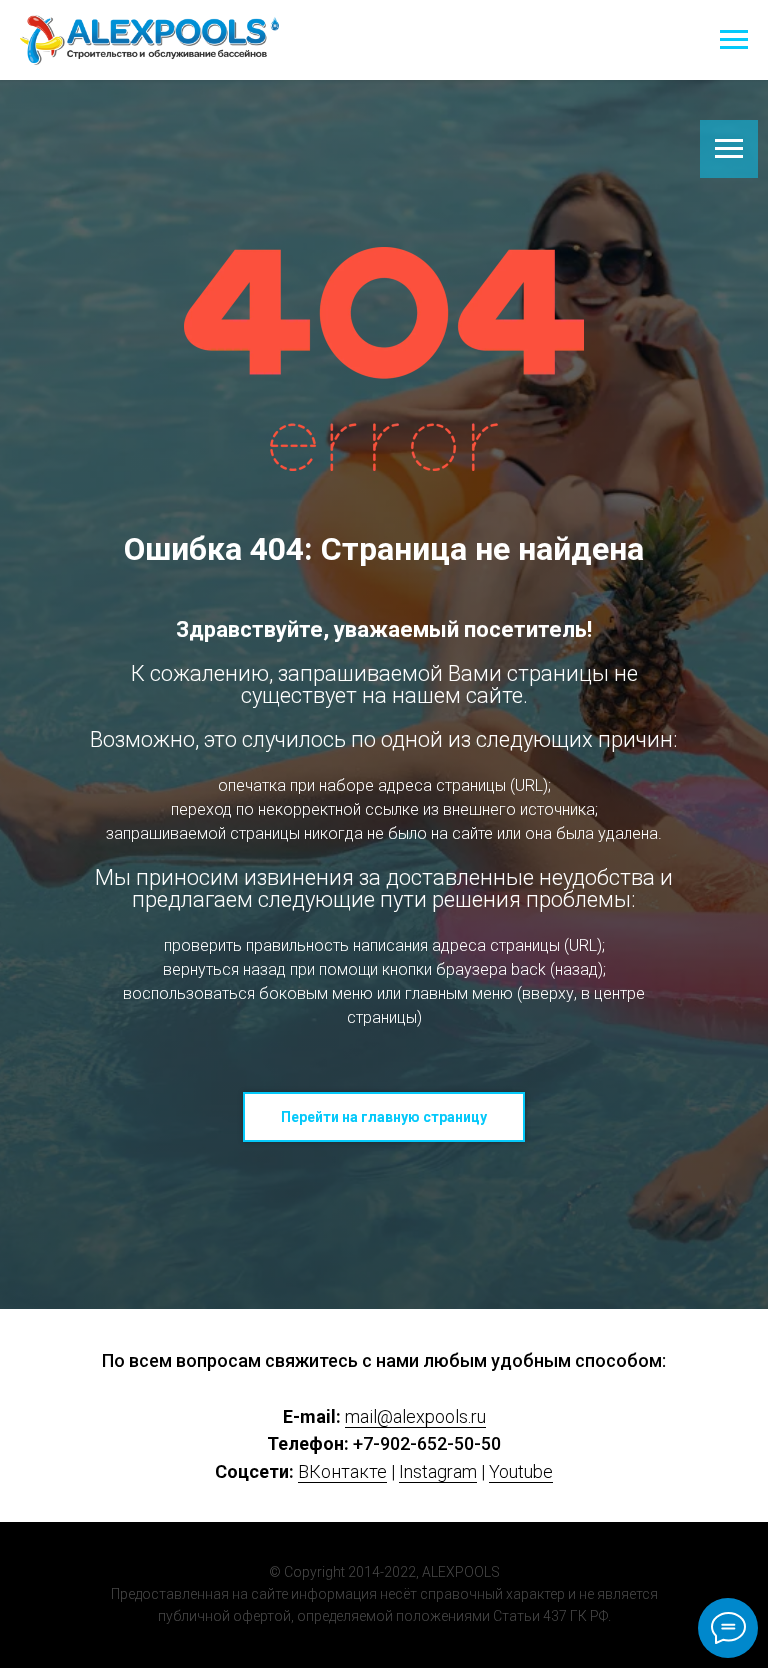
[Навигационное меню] (734, 40)
